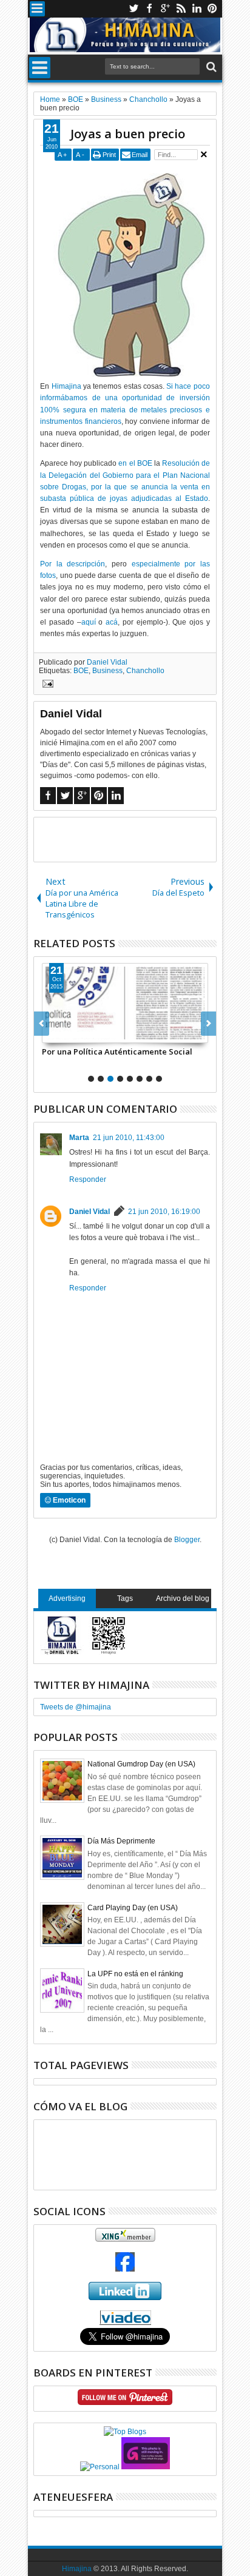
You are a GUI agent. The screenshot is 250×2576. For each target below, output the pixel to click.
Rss (181, 9)
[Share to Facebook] (52, 1033)
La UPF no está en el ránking (135, 1974)
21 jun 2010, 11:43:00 (129, 1138)
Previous (208, 1024)
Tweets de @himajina (76, 1707)
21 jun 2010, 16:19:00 (164, 1212)
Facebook (149, 9)
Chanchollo (145, 671)
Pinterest (212, 9)
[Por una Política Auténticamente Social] (125, 1003)
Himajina (66, 386)
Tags (125, 1598)
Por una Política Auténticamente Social (117, 1052)
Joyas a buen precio (128, 134)
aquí (89, 622)
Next (42, 1024)
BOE (81, 671)
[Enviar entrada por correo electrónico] (46, 685)
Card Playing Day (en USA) (133, 1908)
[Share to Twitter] (65, 1033)
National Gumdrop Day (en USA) (141, 1764)
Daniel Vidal (107, 662)
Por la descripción (73, 564)
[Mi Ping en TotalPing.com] (146, 2467)
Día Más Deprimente (121, 1841)
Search (210, 67)
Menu (37, 9)
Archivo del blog (183, 1598)
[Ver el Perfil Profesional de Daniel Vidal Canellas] (125, 2323)
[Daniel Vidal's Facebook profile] (125, 2269)
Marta (79, 1138)
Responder (88, 1179)
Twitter (133, 9)
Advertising (67, 1598)
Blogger (187, 1540)
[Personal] (100, 2467)
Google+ (165, 9)
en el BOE (135, 463)
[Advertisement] (142, 839)
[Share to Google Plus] (78, 1033)
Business (107, 671)
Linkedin (197, 9)
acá (112, 622)
